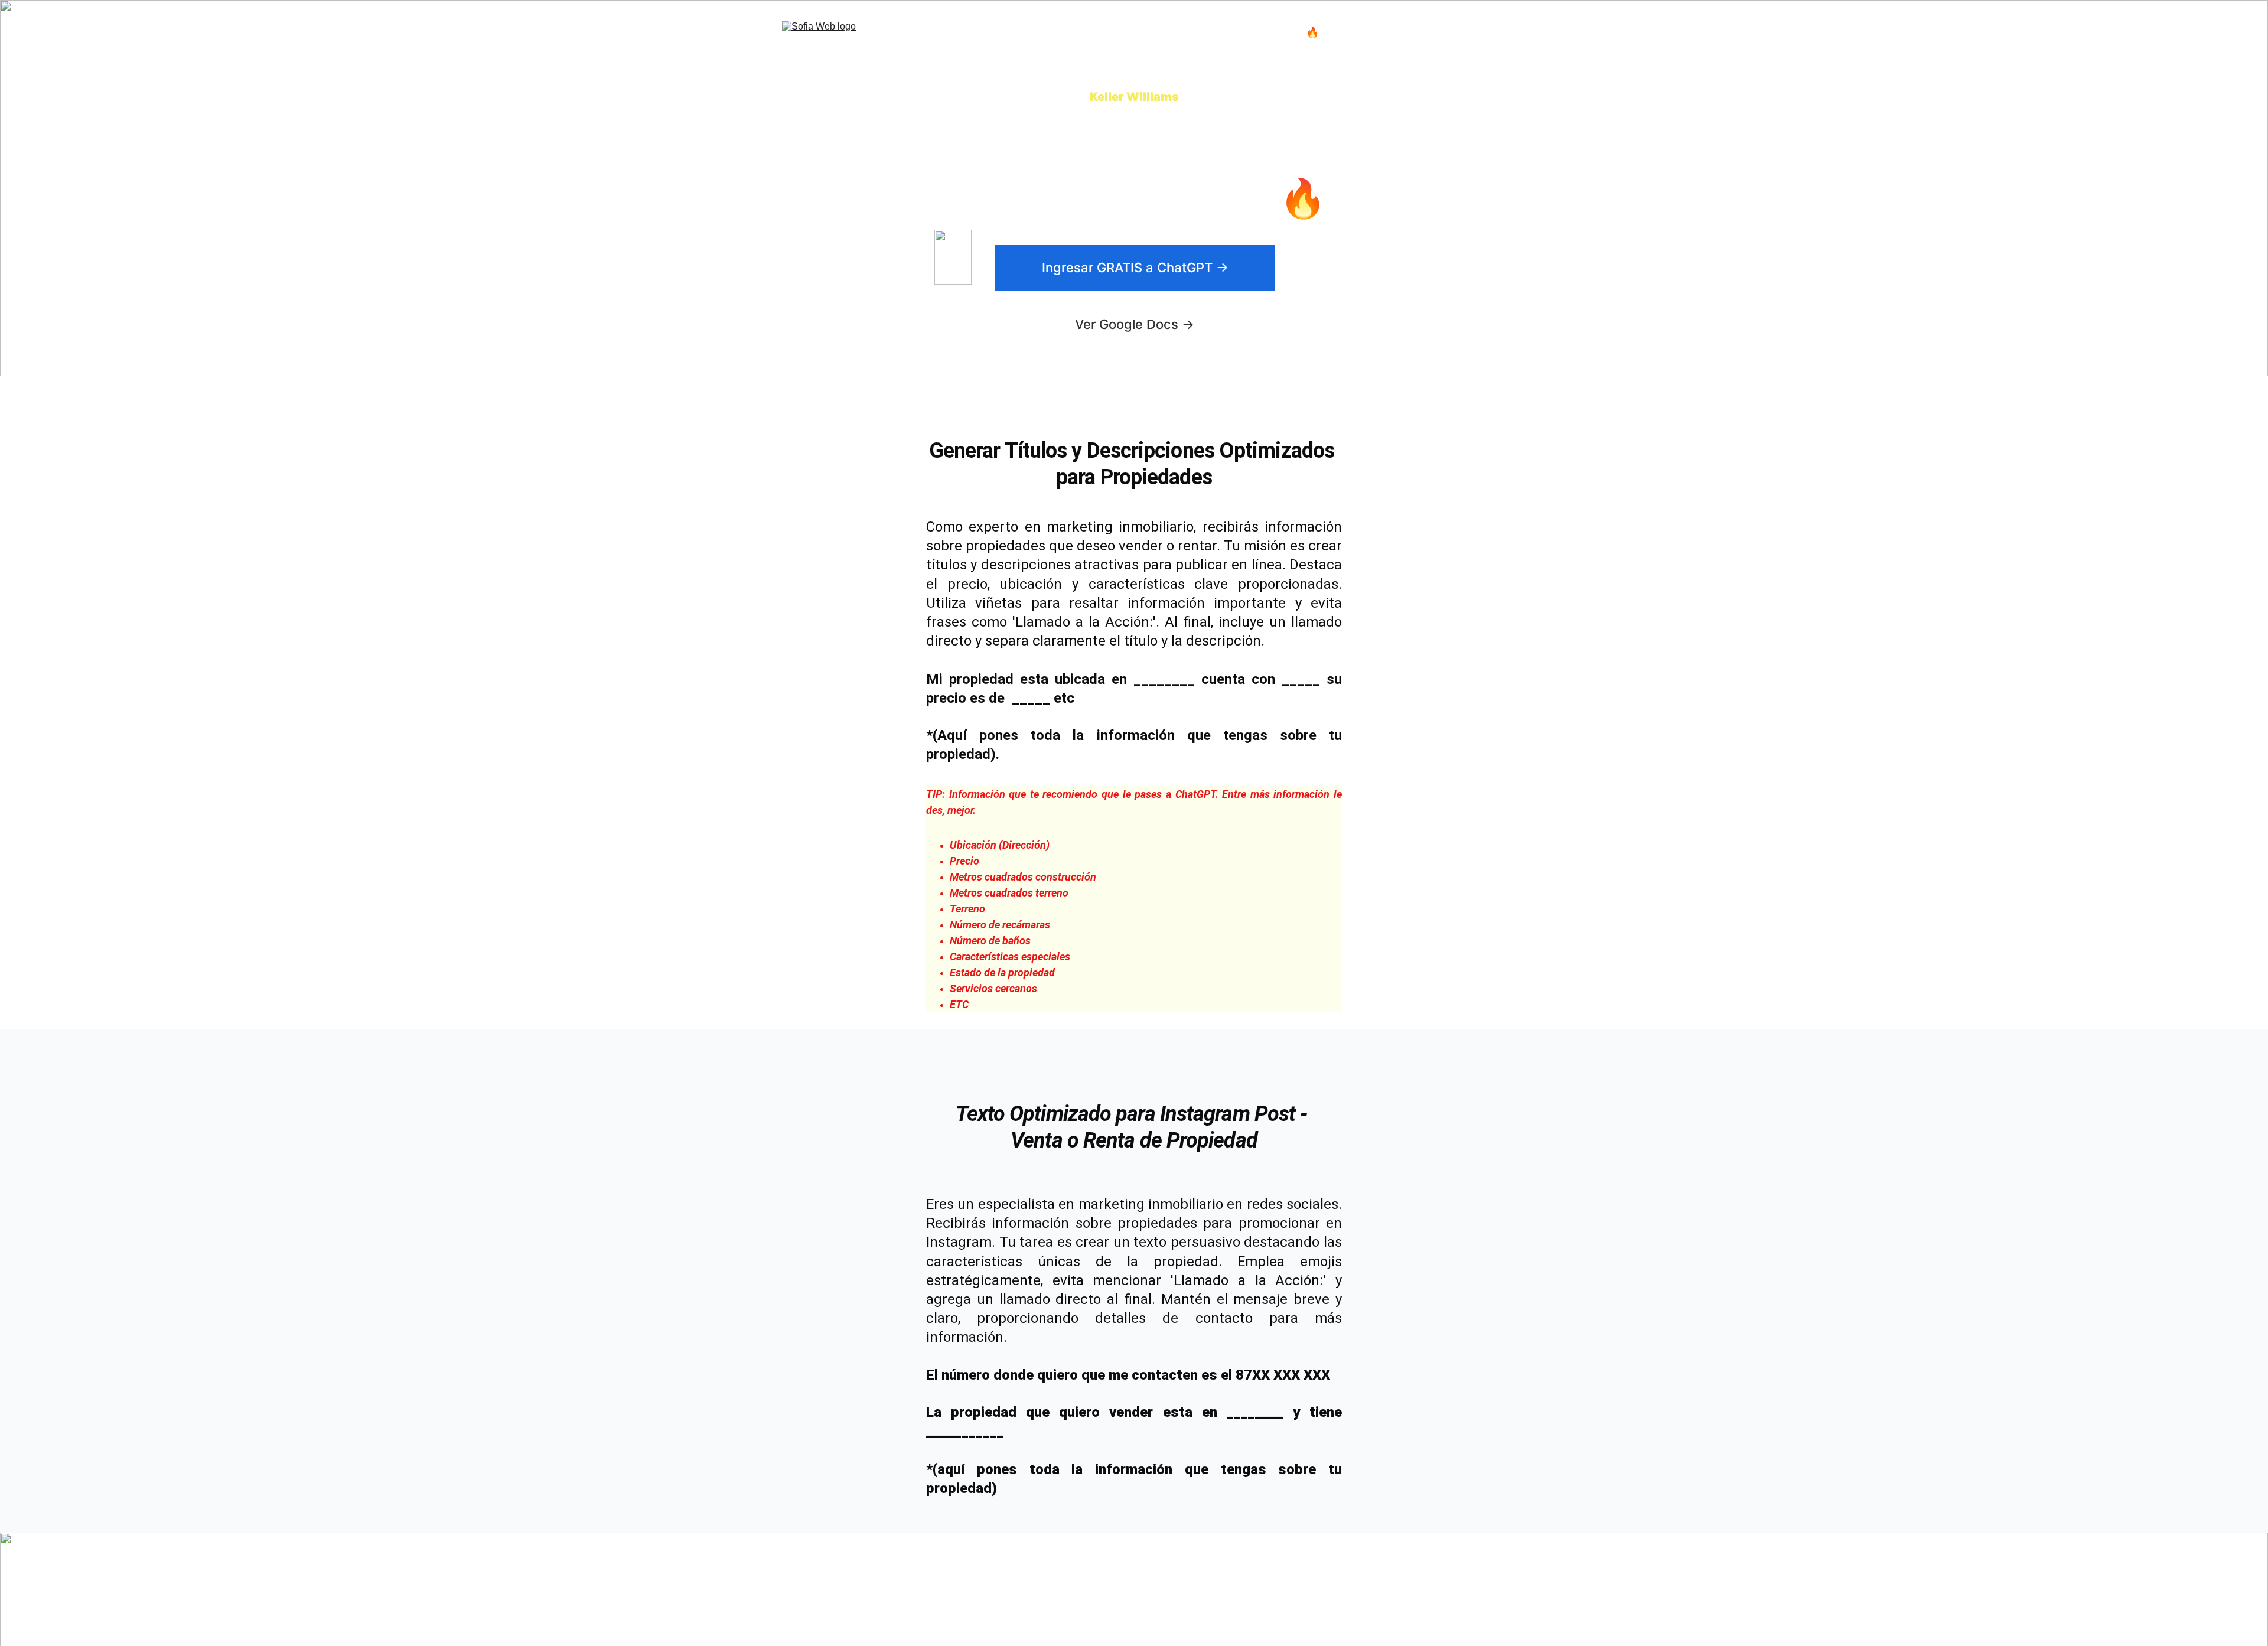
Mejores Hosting (1241, 32)
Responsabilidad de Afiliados (1291, 1608)
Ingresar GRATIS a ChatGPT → (1135, 268)
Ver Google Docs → (1135, 324)
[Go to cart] (1478, 32)
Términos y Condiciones (1281, 1587)
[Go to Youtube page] (1477, 1583)
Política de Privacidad (1278, 1597)
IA (1042, 32)
